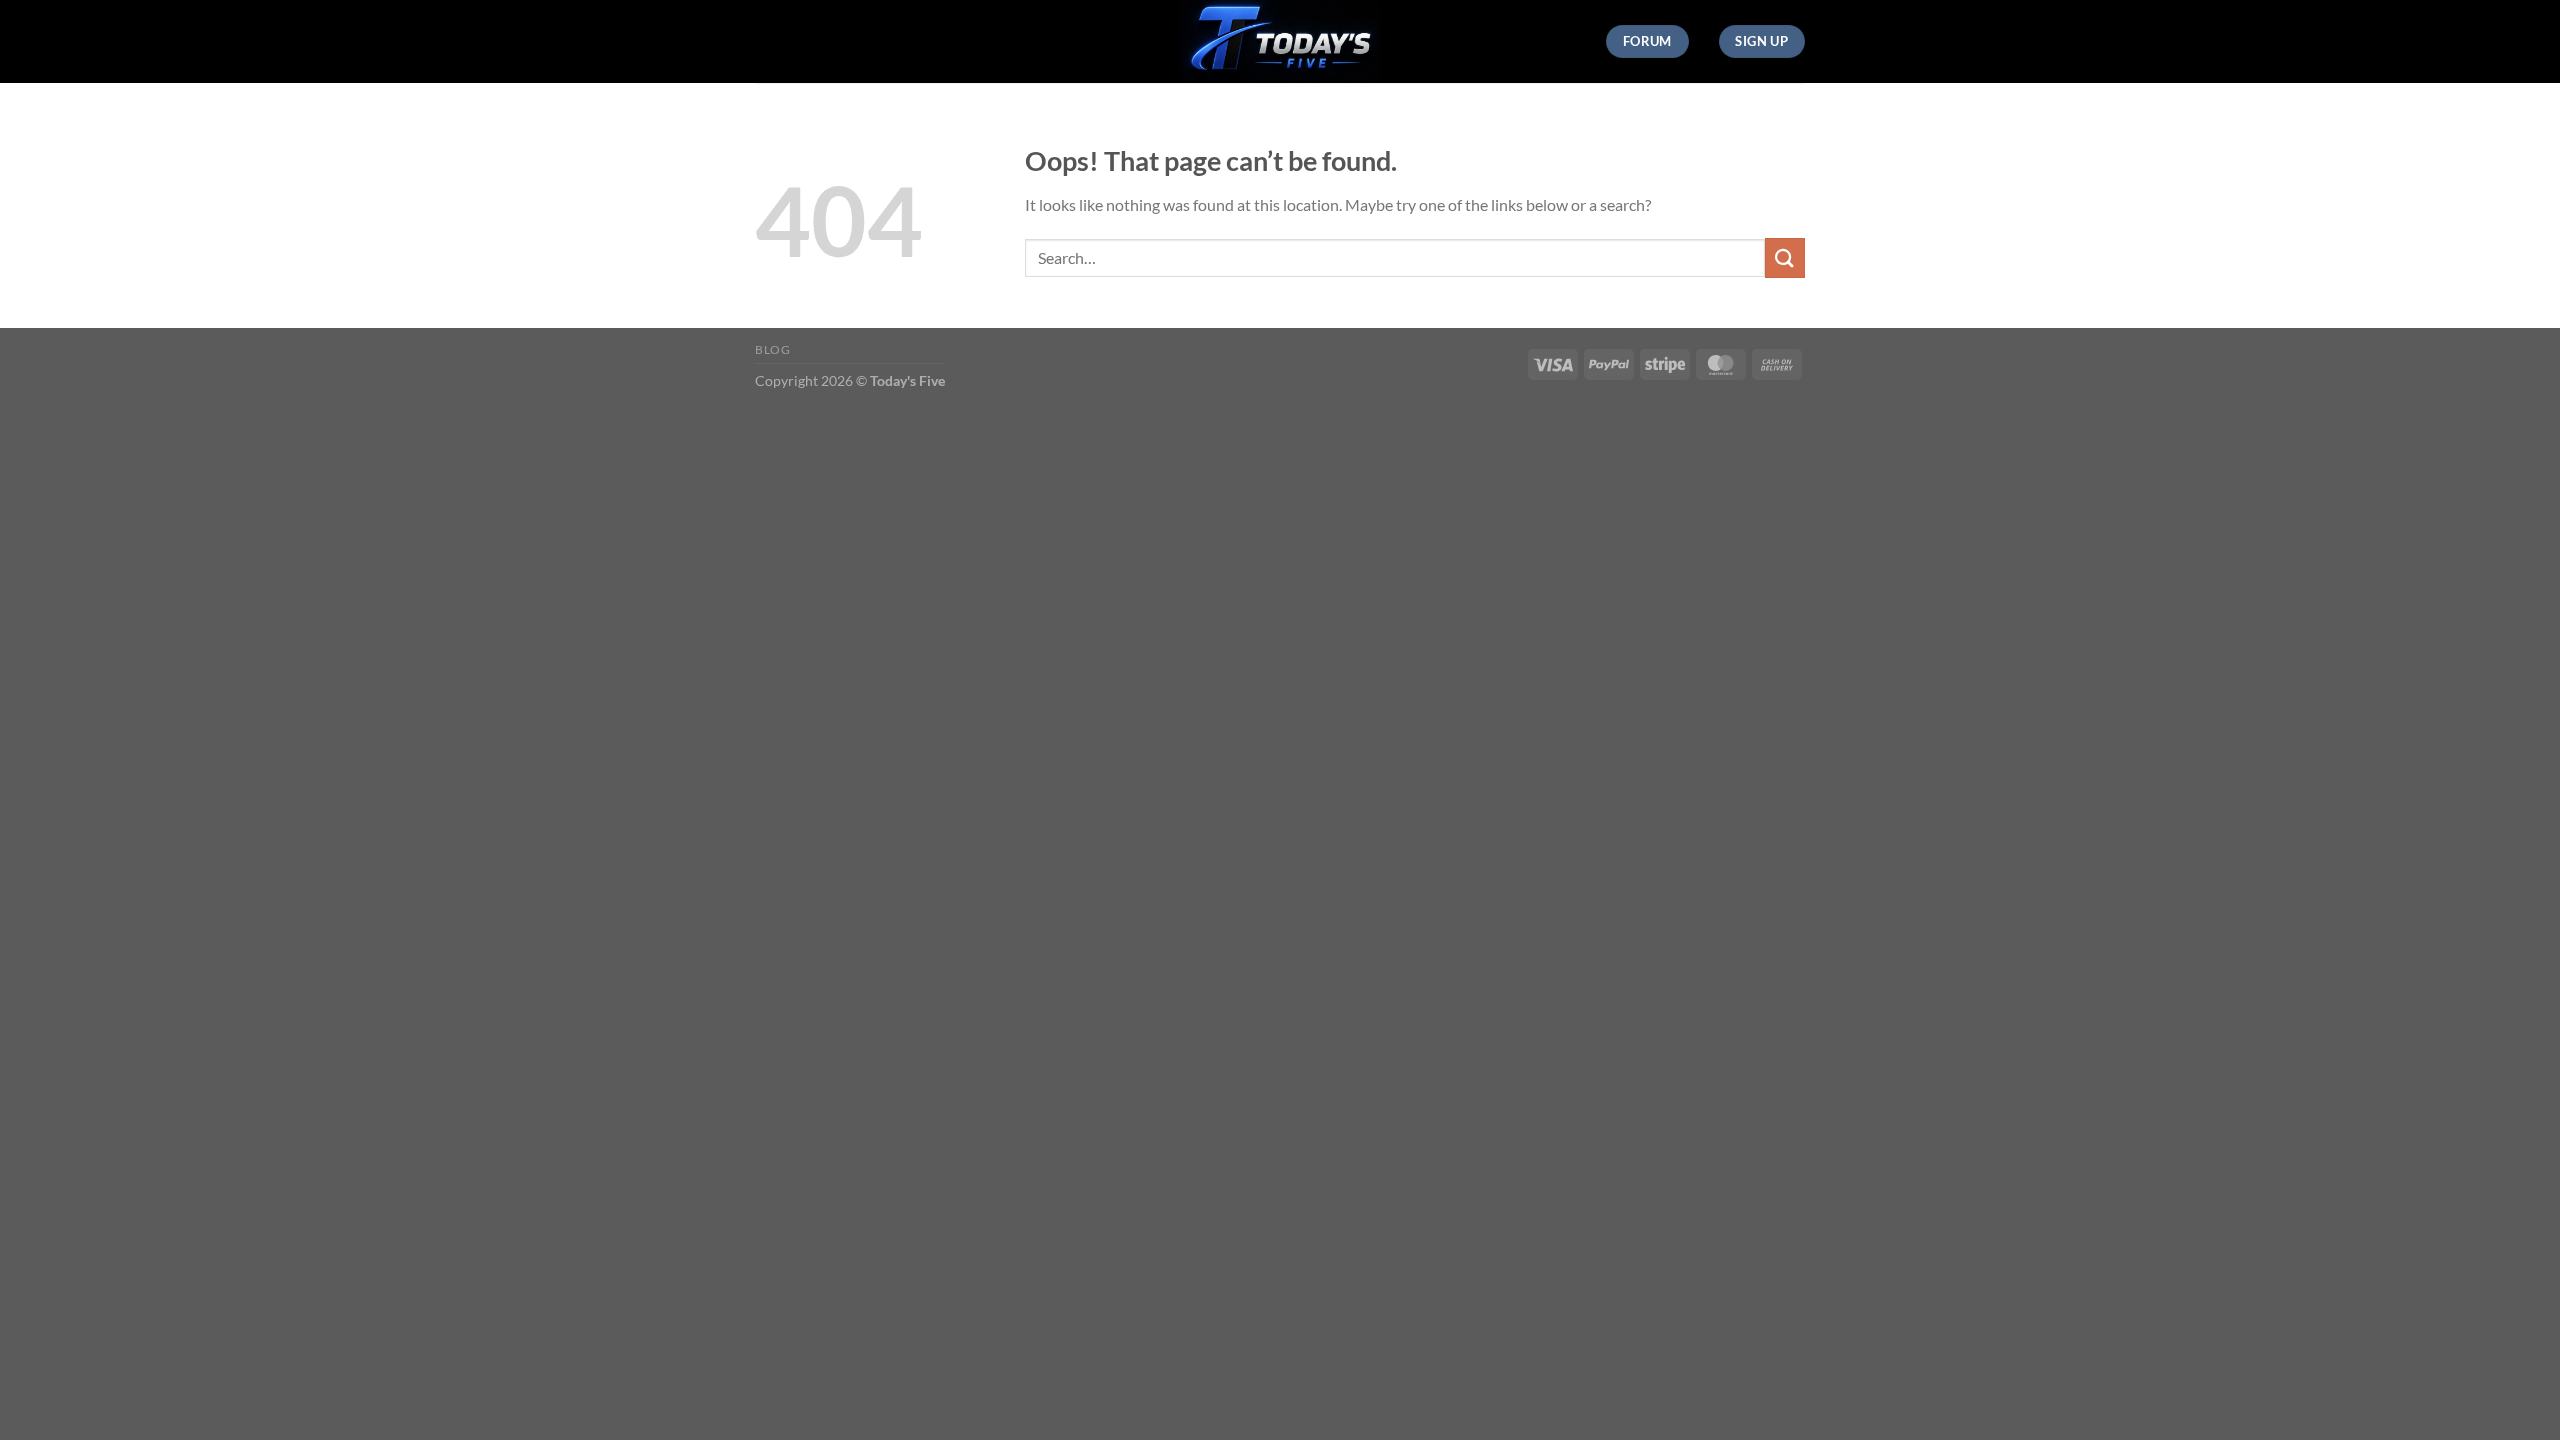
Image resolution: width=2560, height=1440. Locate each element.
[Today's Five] (1280, 41)
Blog (772, 349)
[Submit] (1785, 257)
